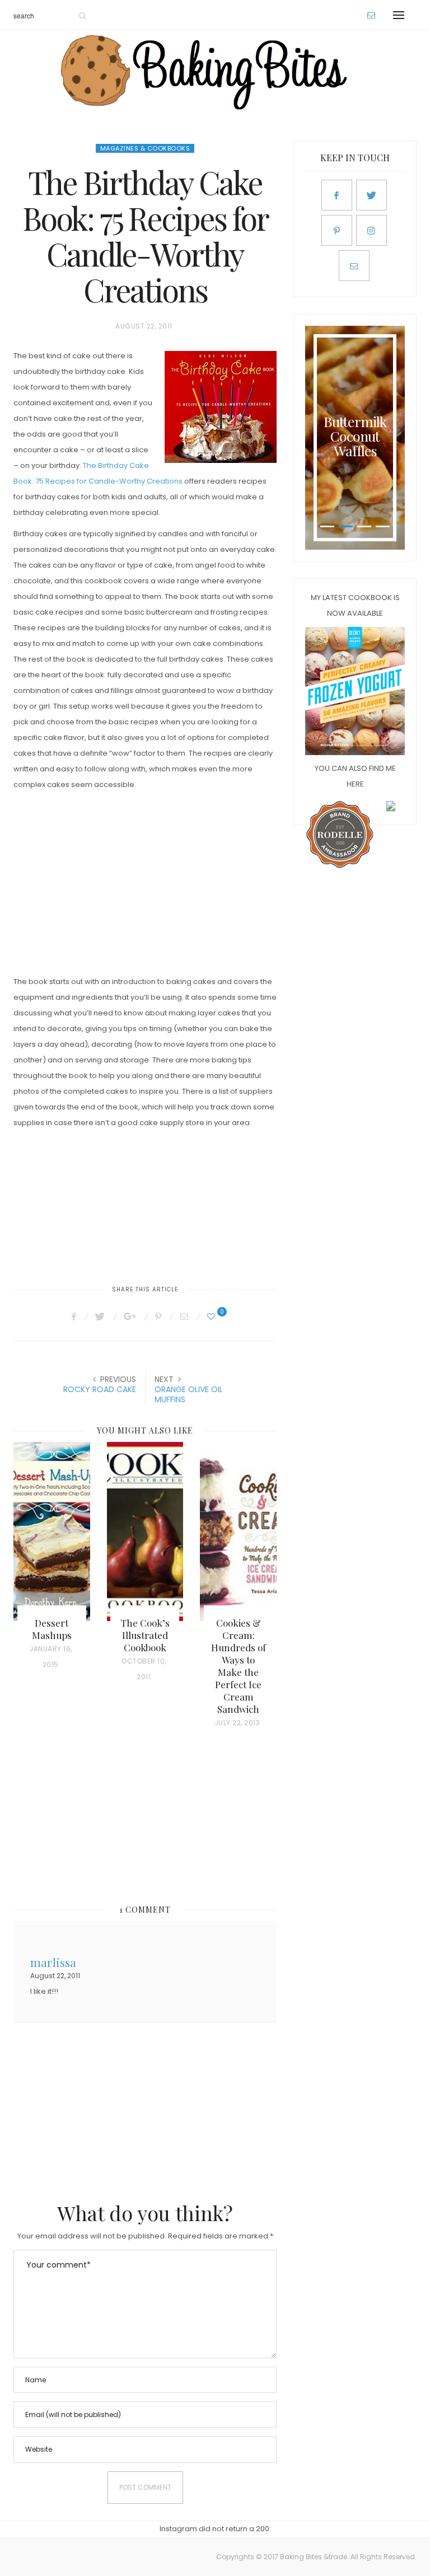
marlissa (53, 1961)
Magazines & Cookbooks (145, 148)
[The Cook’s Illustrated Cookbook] (145, 1531)
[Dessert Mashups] (52, 1531)
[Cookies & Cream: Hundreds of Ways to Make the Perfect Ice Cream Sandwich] (238, 1531)
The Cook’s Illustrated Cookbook (145, 1635)
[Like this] (213, 1317)
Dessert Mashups (52, 1629)
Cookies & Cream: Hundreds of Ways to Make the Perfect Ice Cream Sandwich (239, 1666)
